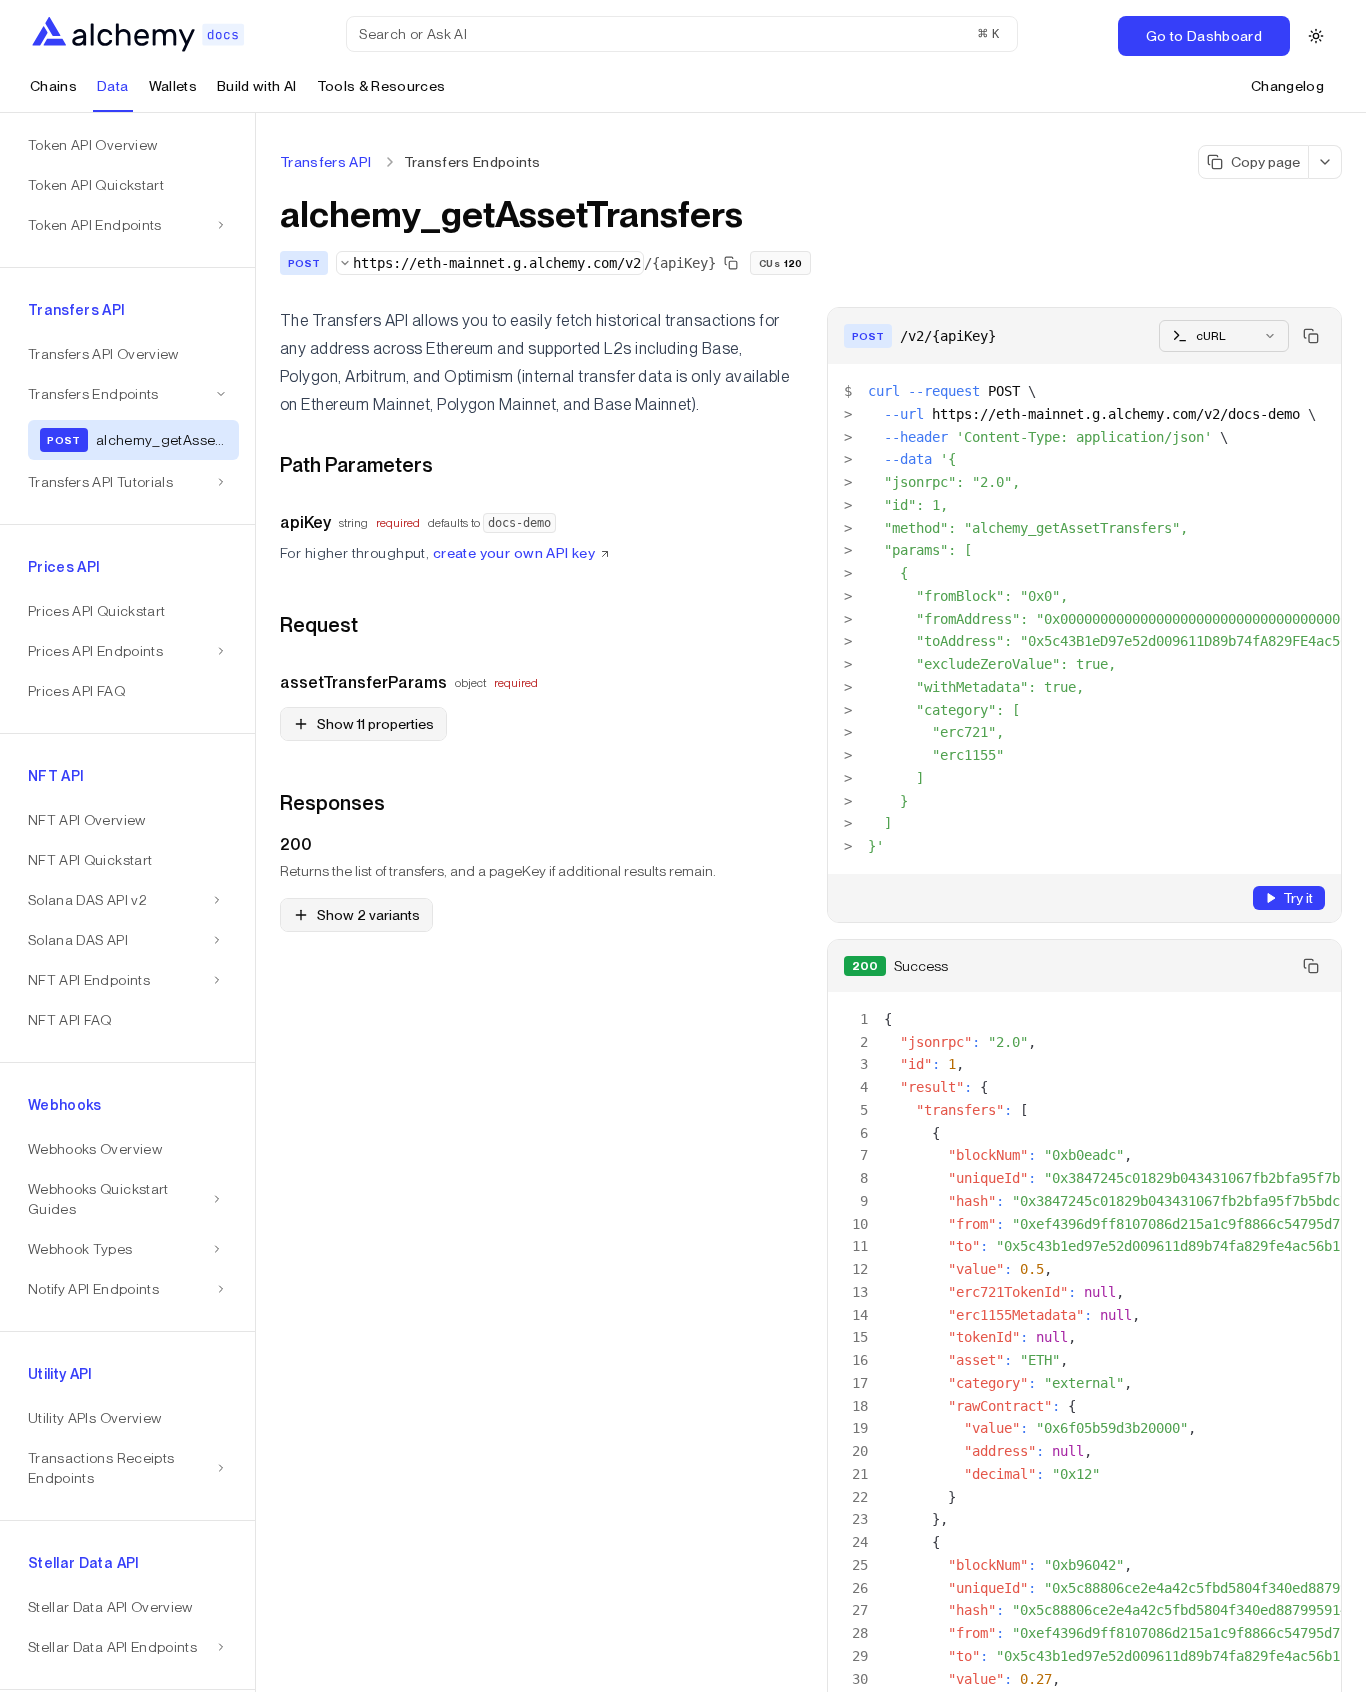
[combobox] (490, 263)
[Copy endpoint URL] (731, 263)
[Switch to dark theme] (1316, 36)
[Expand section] (217, 900)
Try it (1298, 898)
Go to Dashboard (1204, 36)
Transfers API (326, 162)
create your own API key (514, 553)
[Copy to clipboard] (1311, 336)
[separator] (256, 902)
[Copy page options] (1325, 162)
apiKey (305, 522)
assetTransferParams (363, 682)
